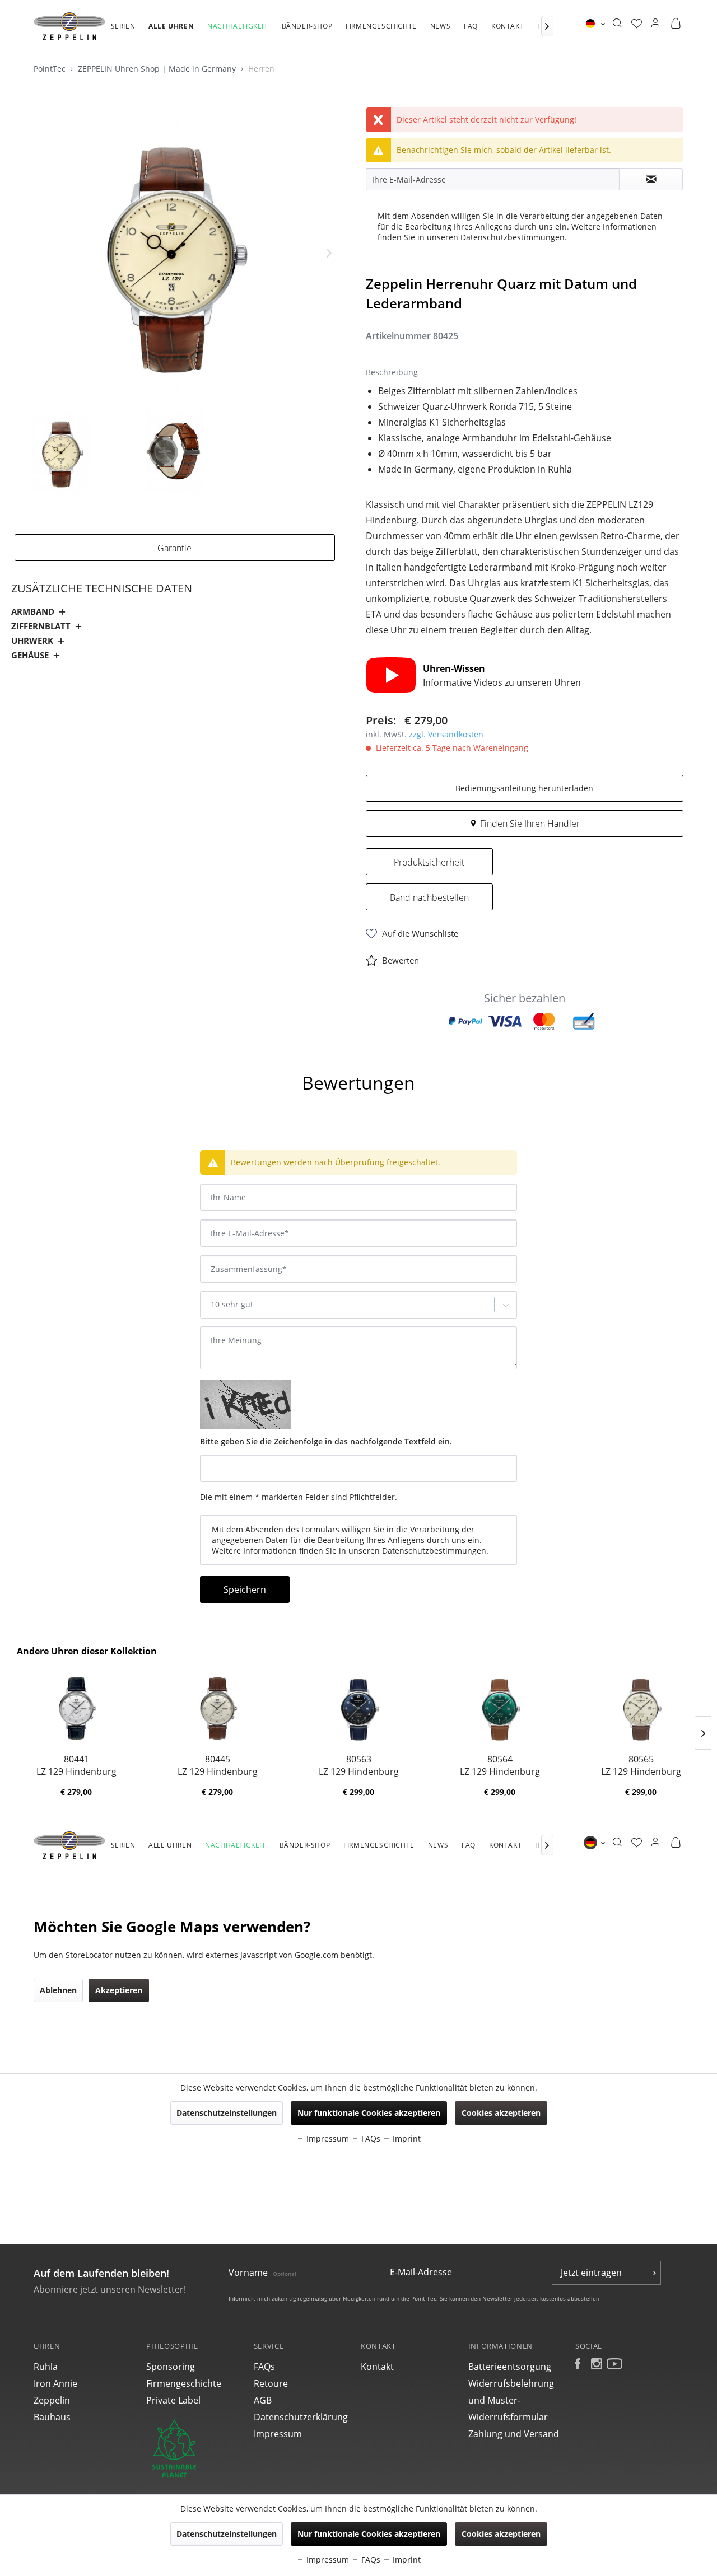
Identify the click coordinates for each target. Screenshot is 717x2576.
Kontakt (377, 2367)
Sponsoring (171, 2367)
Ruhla (46, 2367)
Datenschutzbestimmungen (513, 237)
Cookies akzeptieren (501, 2534)
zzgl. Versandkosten (446, 734)
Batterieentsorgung (510, 2367)
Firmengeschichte (184, 2383)
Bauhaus (52, 2417)
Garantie (174, 548)
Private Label (173, 2400)
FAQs (264, 2367)
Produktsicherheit (429, 862)
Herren (261, 69)
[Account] (655, 24)
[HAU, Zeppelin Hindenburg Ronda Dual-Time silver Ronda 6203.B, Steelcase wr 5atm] (217, 1708)
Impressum (278, 2434)
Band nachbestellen (429, 897)
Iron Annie (55, 2383)
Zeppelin (52, 2400)
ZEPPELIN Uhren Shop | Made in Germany (158, 69)
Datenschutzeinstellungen (227, 2534)
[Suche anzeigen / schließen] (617, 24)
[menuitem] (123, 32)
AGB (263, 2400)
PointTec (51, 69)
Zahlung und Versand (514, 2434)
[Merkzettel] (637, 24)
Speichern (245, 1589)
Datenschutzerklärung (301, 2417)
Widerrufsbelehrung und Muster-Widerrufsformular (511, 2400)
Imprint (406, 2559)
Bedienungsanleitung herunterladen (524, 788)
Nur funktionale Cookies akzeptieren (369, 2534)
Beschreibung (49, 1052)
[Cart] (676, 24)
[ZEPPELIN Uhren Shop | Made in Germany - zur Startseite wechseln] (69, 26)
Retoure (271, 2383)
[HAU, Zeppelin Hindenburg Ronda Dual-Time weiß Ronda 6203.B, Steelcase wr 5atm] (76, 1708)
